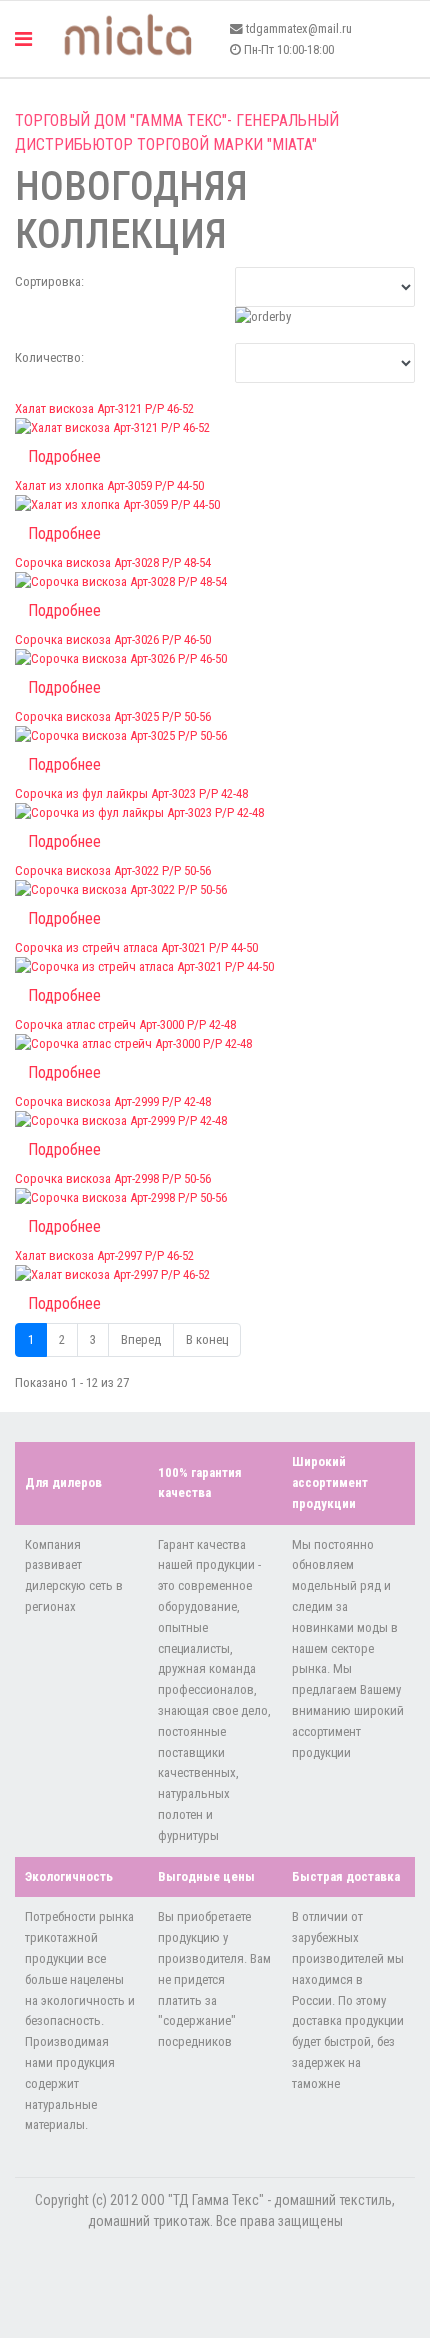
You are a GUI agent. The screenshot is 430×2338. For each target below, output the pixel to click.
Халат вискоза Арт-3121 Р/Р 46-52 (104, 408)
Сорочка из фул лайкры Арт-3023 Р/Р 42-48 (131, 793)
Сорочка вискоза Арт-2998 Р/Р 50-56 (113, 1178)
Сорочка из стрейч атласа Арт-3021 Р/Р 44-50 (136, 947)
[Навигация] (23, 39)
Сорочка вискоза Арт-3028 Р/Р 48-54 (113, 562)
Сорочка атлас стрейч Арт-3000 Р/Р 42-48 (125, 1024)
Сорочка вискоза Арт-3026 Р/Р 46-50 (113, 639)
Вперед (141, 1339)
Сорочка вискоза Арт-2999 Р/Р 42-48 (113, 1101)
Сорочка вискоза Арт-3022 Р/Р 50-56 (113, 870)
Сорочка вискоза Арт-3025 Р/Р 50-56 (113, 716)
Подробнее (64, 456)
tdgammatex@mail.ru (299, 28)
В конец (207, 1339)
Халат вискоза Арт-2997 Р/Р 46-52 (104, 1255)
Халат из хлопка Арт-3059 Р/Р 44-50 (109, 485)
